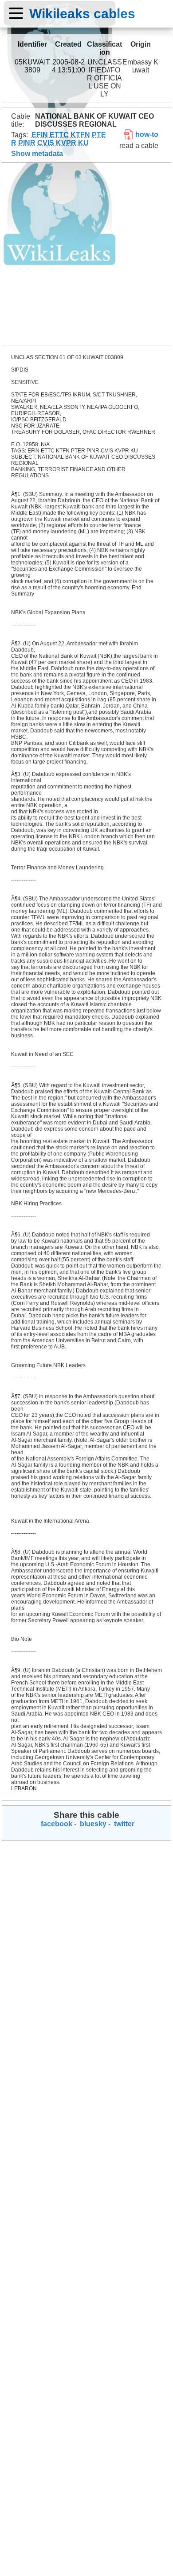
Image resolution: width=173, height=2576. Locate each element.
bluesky (92, 1824)
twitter (123, 1824)
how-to (146, 134)
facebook (56, 1824)
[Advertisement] (86, 254)
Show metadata (37, 154)
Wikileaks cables (82, 13)
